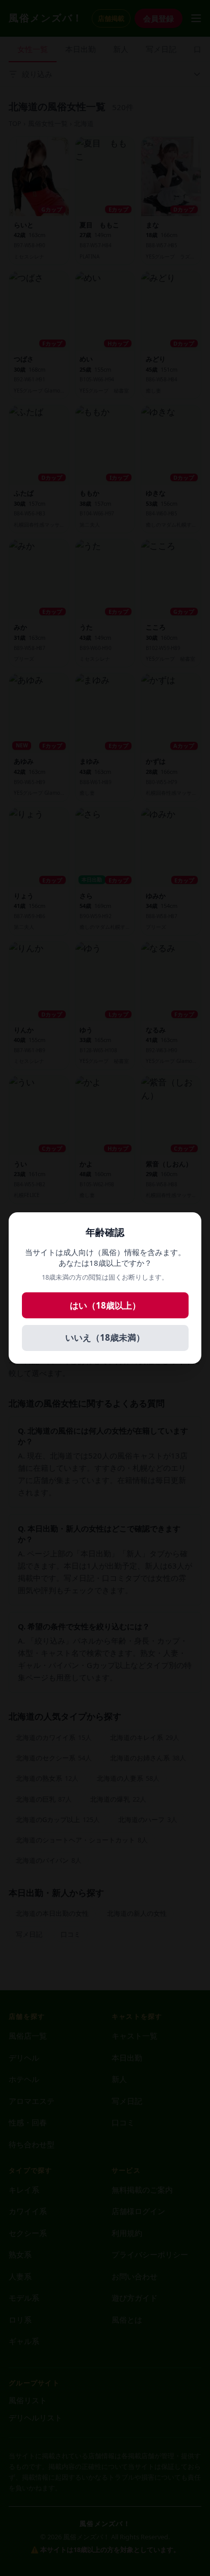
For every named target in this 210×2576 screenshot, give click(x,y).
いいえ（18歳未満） (105, 1337)
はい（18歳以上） (105, 1305)
